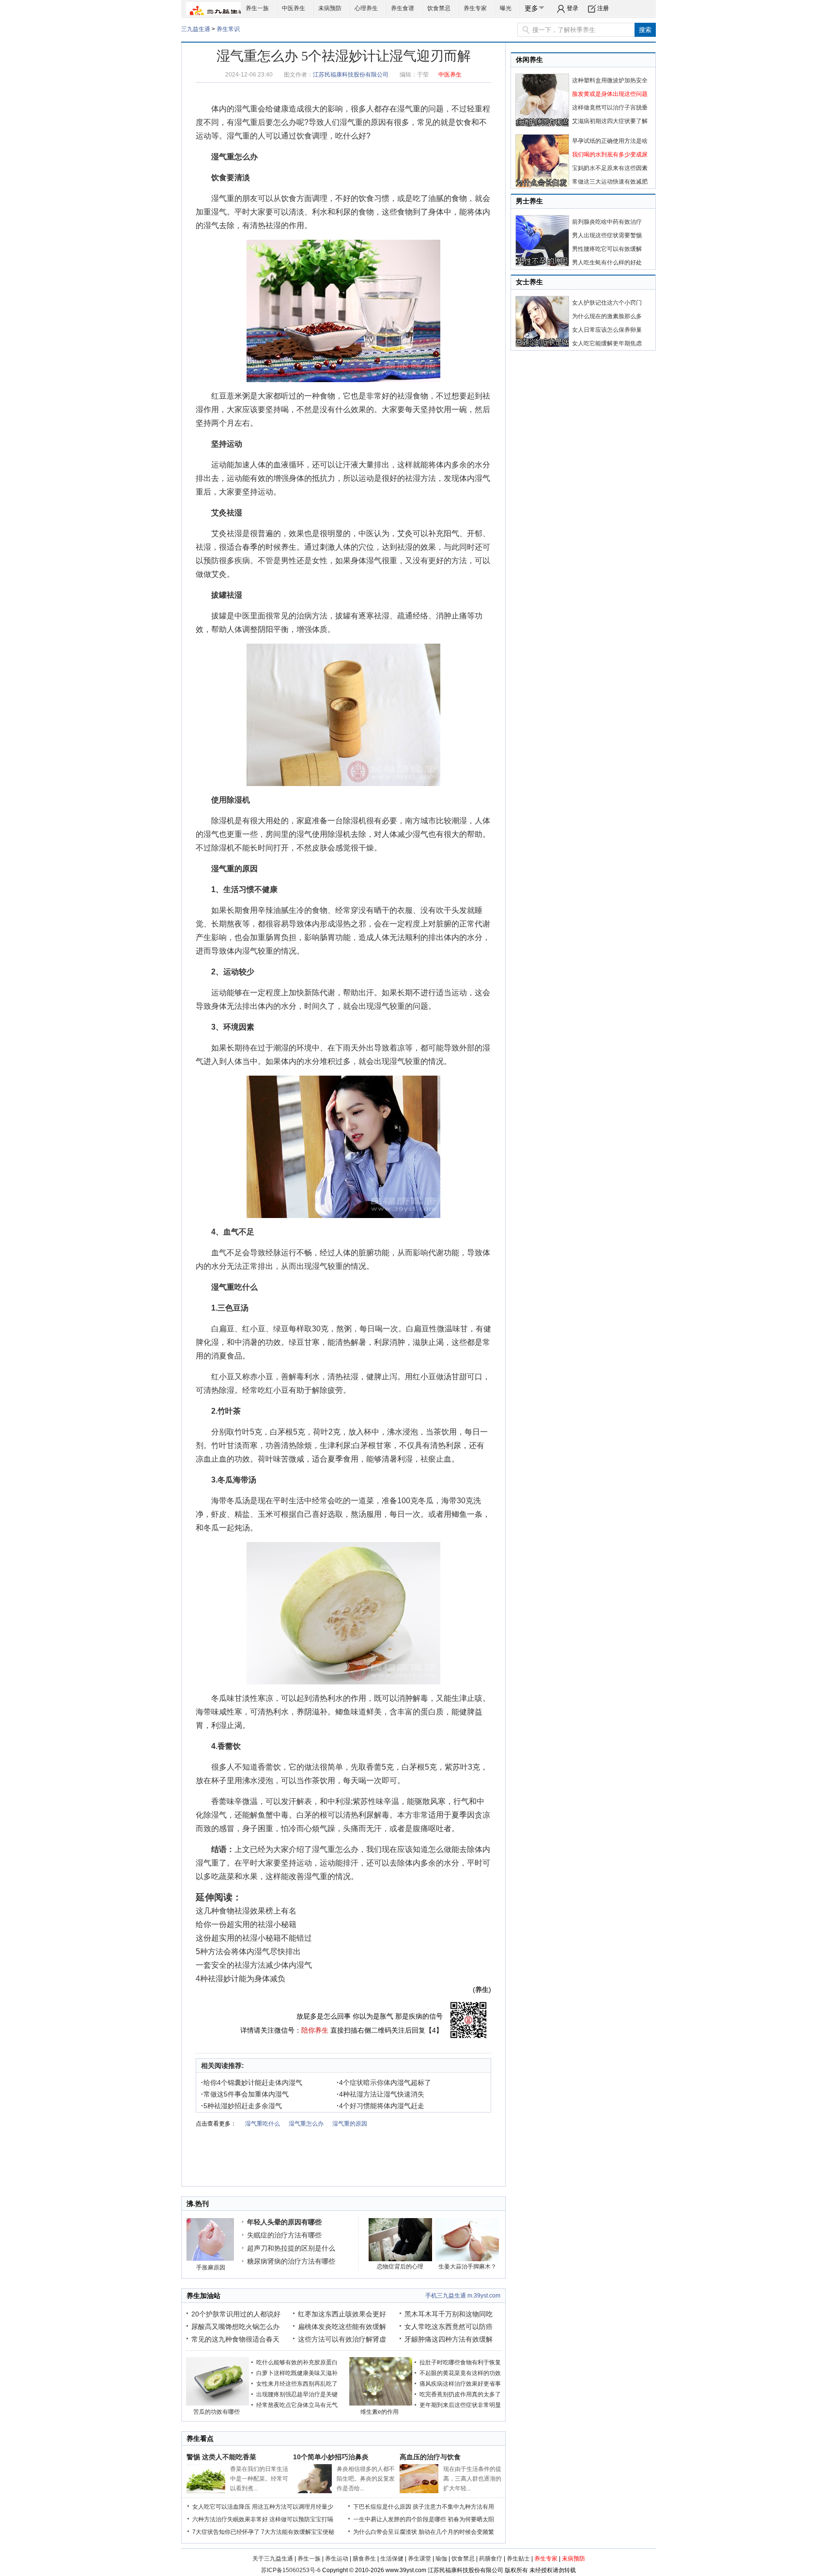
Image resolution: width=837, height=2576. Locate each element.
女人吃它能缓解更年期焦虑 (607, 343)
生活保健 (392, 2559)
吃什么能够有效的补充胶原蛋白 (297, 2362)
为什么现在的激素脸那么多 (607, 316)
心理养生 (366, 8)
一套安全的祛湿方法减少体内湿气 (254, 1965)
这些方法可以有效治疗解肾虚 (342, 2339)
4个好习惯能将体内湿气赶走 (380, 2106)
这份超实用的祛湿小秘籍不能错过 (254, 1938)
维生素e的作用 (380, 2412)
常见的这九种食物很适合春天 (235, 2339)
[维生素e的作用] (381, 2404)
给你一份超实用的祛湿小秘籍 (246, 1924)
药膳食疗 (491, 2559)
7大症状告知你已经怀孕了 (226, 2532)
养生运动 (337, 2559)
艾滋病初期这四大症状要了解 (610, 121)
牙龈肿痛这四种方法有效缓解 (449, 2339)
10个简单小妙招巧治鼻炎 (331, 2457)
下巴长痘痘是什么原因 (382, 2507)
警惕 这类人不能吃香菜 (221, 2457)
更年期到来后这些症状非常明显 (460, 2405)
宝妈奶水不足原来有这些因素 (610, 168)
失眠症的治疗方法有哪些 (284, 2235)
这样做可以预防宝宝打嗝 (301, 2519)
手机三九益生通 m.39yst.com (463, 2296)
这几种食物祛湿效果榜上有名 (246, 1911)
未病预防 (330, 8)
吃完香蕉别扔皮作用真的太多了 (460, 2394)
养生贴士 (518, 2559)
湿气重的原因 (363, 122)
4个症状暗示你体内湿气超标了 (384, 2082)
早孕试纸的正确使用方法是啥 (610, 141)
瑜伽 (441, 2559)
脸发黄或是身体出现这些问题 (610, 94)
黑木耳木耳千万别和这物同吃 (449, 2314)
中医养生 (294, 8)
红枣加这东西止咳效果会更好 (342, 2314)
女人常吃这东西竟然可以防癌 (449, 2327)
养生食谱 (403, 8)
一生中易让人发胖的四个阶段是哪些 (400, 2519)
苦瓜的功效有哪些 (217, 2412)
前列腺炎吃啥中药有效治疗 (607, 222)
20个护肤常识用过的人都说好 (236, 2314)
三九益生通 (196, 29)
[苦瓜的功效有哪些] (217, 2404)
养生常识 (228, 29)
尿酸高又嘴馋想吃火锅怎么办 (235, 2327)
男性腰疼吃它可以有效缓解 (607, 249)
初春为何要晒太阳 (471, 2519)
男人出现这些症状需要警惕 (607, 235)
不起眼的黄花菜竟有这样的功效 (460, 2373)
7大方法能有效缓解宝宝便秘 (298, 2532)
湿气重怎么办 (234, 157)
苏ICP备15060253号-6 (291, 2570)
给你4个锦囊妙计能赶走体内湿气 (252, 2082)
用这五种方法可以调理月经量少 (293, 2507)
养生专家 (475, 8)
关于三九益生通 (273, 2559)
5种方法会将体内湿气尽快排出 (248, 1951)
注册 (603, 8)
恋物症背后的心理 (400, 2267)
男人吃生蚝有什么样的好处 (607, 262)
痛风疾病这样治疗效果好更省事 (460, 2384)
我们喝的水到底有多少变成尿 (610, 154)
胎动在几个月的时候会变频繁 (456, 2532)
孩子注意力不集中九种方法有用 (453, 2507)
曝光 (506, 8)
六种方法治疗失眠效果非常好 (230, 2519)
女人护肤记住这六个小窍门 (607, 303)
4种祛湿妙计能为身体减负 (240, 1979)
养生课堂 (419, 2559)
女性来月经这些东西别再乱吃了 (297, 2384)
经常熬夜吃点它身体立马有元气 (297, 2405)
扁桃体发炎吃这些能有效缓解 (342, 2327)
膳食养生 (364, 2559)
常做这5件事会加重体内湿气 (245, 2094)
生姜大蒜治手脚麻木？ (467, 2267)
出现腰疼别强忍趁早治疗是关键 (297, 2394)
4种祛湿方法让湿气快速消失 (380, 2094)
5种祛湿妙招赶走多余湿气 (241, 2106)
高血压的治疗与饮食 (430, 2457)
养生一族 (257, 8)
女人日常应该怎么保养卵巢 (607, 330)
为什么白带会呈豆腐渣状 (385, 2532)
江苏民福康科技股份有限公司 (351, 75)
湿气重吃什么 (234, 1287)
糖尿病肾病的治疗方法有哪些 (291, 2261)
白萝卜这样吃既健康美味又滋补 (297, 2373)
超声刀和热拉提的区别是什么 (291, 2248)
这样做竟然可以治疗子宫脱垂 (610, 108)
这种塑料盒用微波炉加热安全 (610, 80)
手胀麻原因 (211, 2267)
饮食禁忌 (439, 8)
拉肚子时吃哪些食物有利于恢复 (460, 2362)
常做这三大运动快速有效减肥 (610, 182)
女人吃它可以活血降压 (221, 2507)
